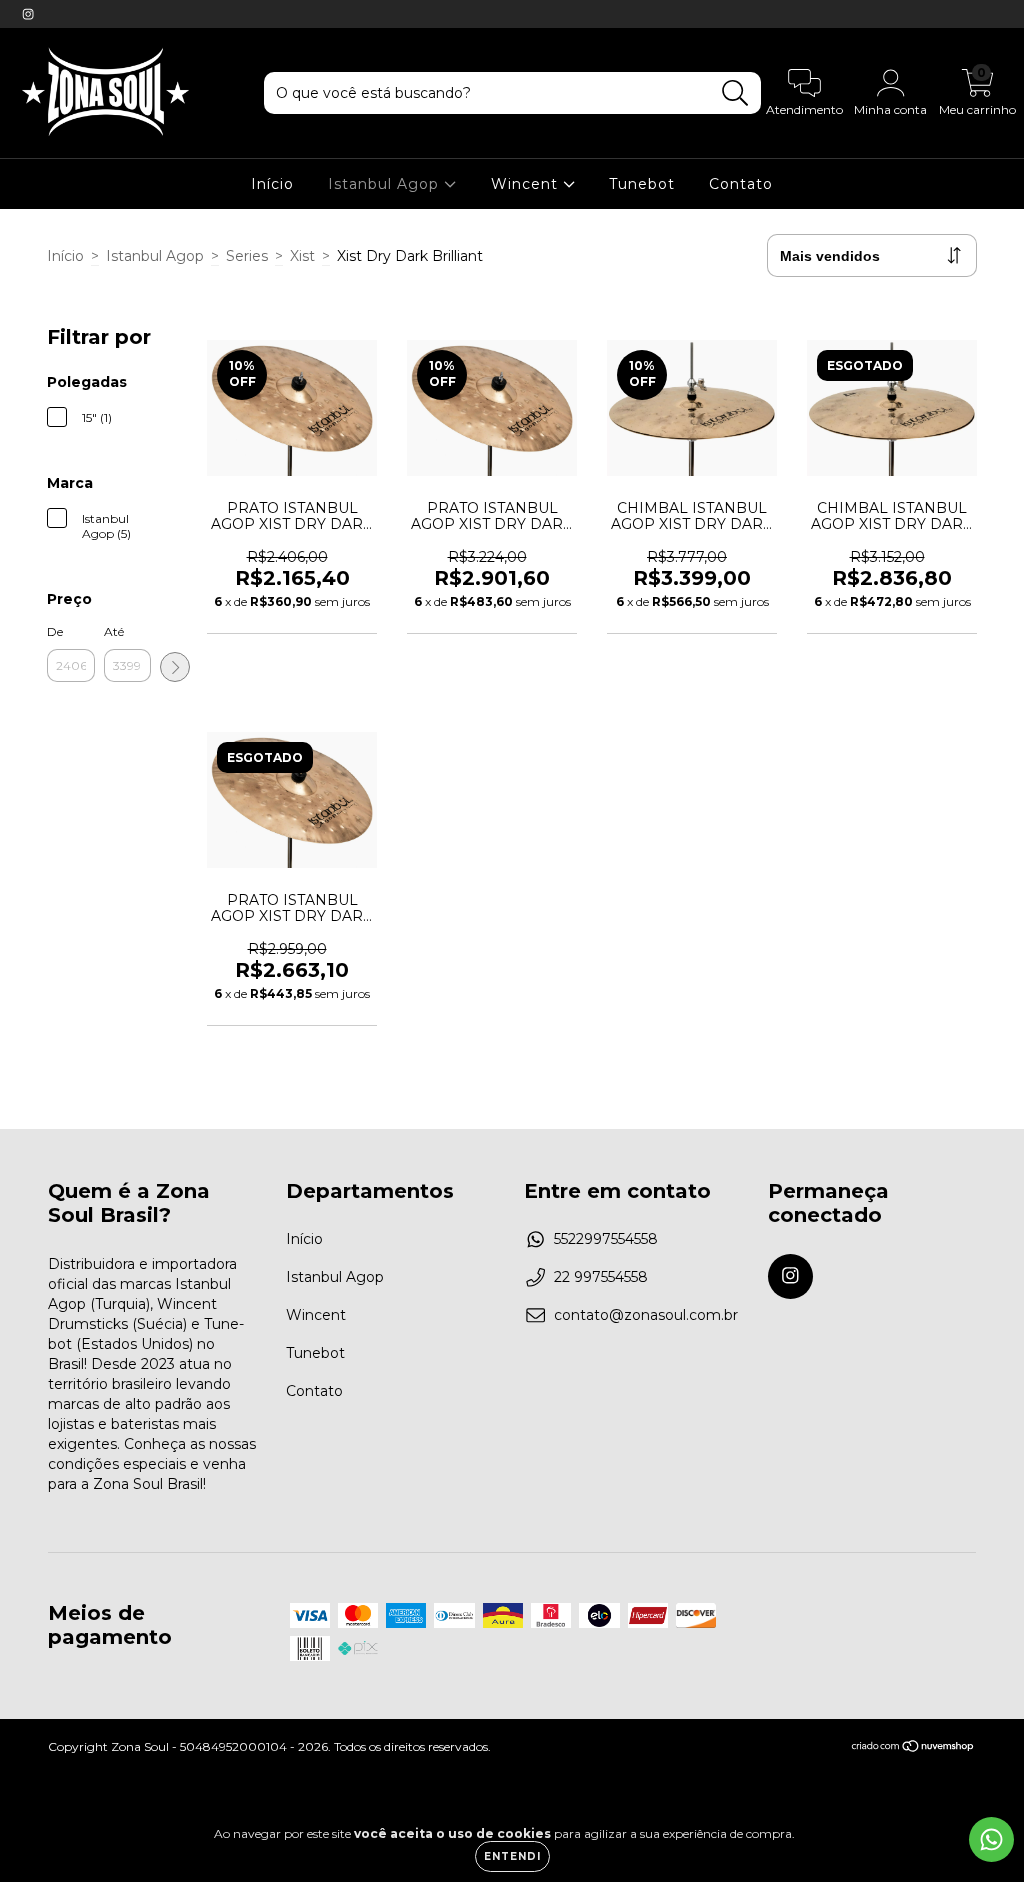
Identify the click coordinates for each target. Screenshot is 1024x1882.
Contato (741, 184)
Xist (302, 256)
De (55, 631)
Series (247, 256)
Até (114, 631)
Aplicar (175, 667)
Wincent (527, 184)
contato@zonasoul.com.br (646, 1315)
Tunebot (642, 184)
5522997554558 (606, 1239)
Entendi (512, 1856)
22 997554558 (601, 1277)
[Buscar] (735, 93)
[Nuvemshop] (913, 1748)
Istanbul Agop (386, 184)
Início (272, 184)
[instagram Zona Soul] (28, 14)
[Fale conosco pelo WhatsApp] (991, 1839)
